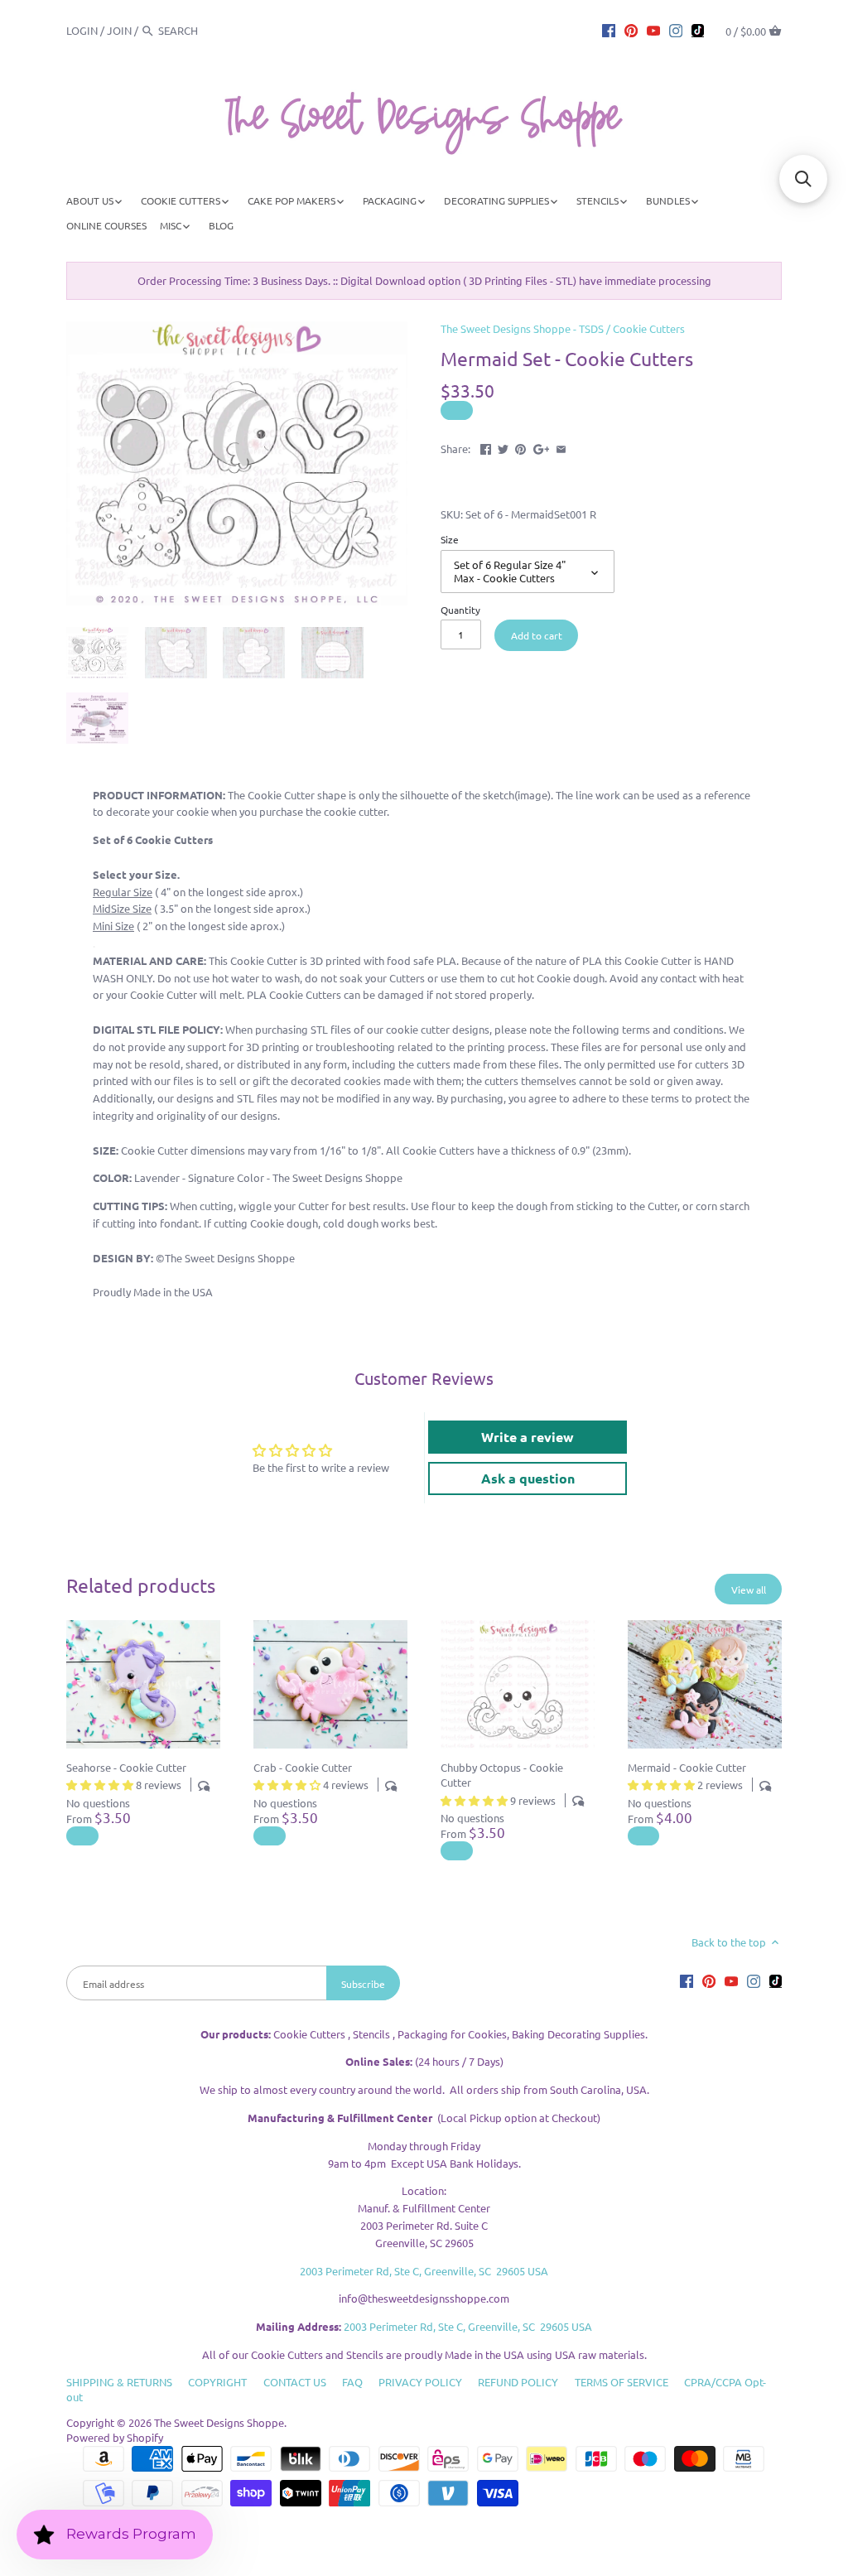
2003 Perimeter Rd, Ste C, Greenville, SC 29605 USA (424, 2271)
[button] (803, 179)
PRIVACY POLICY (420, 2382)
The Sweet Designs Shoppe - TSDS (522, 328)
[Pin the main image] (520, 447)
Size (450, 539)
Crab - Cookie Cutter (303, 1767)
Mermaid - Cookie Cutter (687, 1767)
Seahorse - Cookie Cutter (126, 1767)
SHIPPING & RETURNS (119, 2382)
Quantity (460, 610)
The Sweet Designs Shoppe (219, 2422)
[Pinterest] (631, 30)
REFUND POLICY (518, 2382)
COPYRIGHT (217, 2382)
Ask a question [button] (528, 1478)
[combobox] (204, 30)
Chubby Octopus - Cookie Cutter (502, 1775)
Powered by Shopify (115, 2437)
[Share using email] (561, 447)
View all (749, 1589)
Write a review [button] (528, 1437)
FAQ (352, 2382)
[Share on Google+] (542, 447)
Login (82, 30)
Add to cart (537, 635)
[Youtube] (653, 30)
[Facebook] (609, 30)
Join (119, 30)
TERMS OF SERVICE (622, 2382)
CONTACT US (295, 2382)
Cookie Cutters (649, 328)
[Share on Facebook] (486, 447)
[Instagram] (676, 30)
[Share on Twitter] (503, 447)
